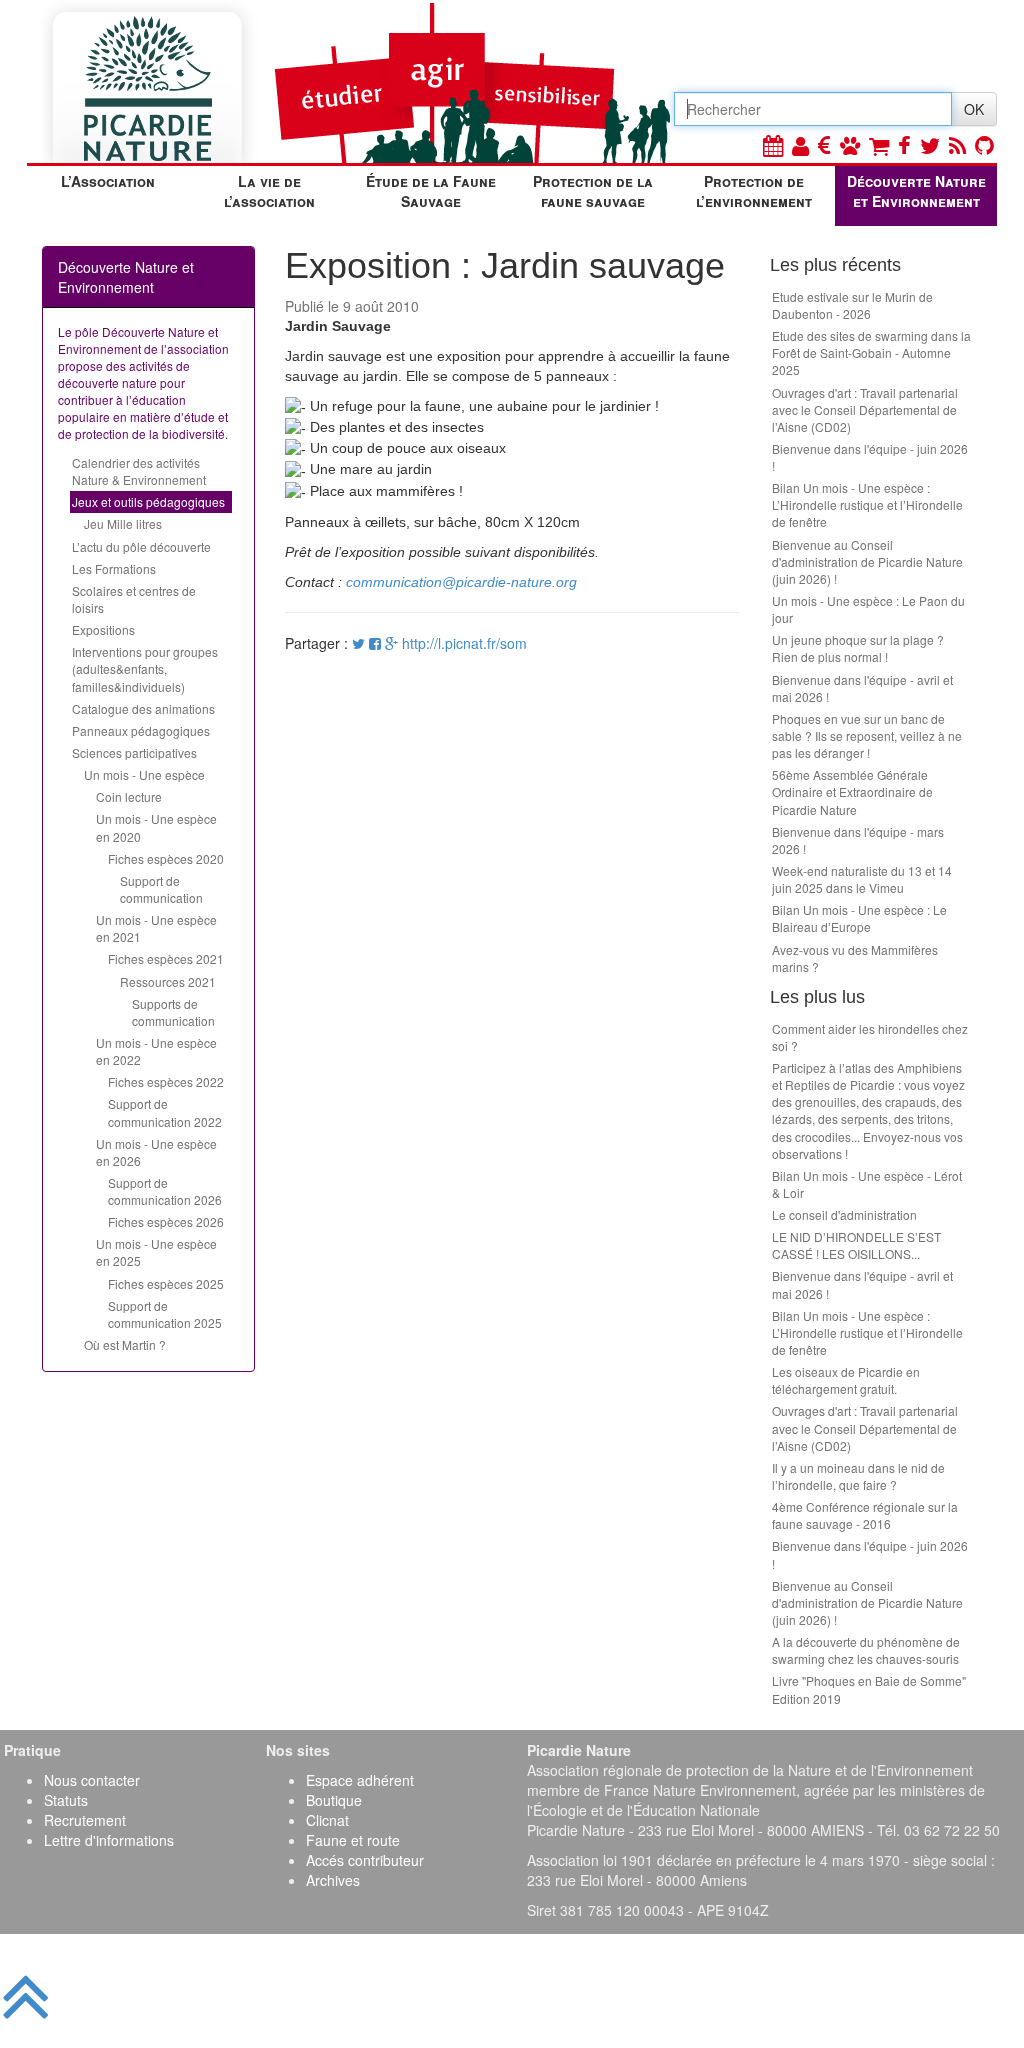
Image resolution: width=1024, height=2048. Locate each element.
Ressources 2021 (168, 981)
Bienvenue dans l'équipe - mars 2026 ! (858, 840)
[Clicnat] (850, 144)
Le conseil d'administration (844, 1214)
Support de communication (161, 889)
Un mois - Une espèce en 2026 (156, 1152)
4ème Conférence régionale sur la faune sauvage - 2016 (865, 1515)
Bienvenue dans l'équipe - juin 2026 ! (870, 457)
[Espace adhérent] (800, 144)
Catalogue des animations (143, 708)
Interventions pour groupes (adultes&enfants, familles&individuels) (145, 668)
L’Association (108, 181)
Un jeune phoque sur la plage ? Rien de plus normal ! (858, 648)
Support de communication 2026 (165, 1191)
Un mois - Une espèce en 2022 (156, 1051)
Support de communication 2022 (165, 1112)
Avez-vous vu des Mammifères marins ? (855, 958)
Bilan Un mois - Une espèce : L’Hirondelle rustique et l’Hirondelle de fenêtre (867, 504)
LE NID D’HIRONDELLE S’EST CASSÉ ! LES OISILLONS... (856, 1245)
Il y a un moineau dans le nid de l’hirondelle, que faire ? (858, 1476)
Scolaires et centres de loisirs (134, 599)
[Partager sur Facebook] (375, 643)
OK (974, 109)
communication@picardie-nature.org (461, 582)
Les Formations (114, 568)
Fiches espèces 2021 (166, 958)
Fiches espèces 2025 (166, 1283)
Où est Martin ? (125, 1344)
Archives (333, 1880)
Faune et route (353, 1840)
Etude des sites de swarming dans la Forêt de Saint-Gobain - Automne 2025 (871, 352)
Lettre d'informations (109, 1840)
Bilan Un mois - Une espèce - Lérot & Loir (867, 1184)
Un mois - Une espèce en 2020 (156, 827)
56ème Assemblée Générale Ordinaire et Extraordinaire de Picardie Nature (852, 791)
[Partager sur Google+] (391, 643)
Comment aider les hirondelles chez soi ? (870, 1037)
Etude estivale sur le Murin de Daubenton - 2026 (852, 305)
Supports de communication (173, 1012)
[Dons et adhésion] (824, 144)
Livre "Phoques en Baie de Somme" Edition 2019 (869, 1689)
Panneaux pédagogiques (141, 730)
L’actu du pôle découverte (141, 546)
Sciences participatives (134, 752)
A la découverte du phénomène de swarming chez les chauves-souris (866, 1650)
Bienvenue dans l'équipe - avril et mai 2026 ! (862, 688)
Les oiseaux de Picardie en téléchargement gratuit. (846, 1380)
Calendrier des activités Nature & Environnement (139, 471)
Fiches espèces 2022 (166, 1081)
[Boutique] (879, 144)
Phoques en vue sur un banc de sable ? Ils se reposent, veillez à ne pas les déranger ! (867, 735)
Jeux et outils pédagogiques (148, 501)
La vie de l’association (269, 191)
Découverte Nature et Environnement (916, 191)
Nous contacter (92, 1780)
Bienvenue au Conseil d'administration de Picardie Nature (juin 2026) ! (867, 561)
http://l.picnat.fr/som (464, 643)
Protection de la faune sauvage (593, 191)
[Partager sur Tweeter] (360, 643)
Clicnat (327, 1820)
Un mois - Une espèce (144, 774)
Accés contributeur (365, 1860)
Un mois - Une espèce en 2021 (156, 928)
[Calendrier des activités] (773, 144)
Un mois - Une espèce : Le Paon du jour (868, 609)
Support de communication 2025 (165, 1314)
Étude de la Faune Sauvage (431, 191)
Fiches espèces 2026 (166, 1221)
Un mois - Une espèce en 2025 (156, 1252)
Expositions (103, 629)
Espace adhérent (360, 1780)
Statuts (66, 1800)
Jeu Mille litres (123, 523)
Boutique (334, 1800)
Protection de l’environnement (754, 191)
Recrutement (85, 1820)
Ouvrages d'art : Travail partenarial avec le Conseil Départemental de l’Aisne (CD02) (865, 409)
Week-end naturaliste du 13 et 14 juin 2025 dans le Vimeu (862, 879)
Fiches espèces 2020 (166, 858)
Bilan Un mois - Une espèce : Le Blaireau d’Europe (859, 918)
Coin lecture (129, 796)
